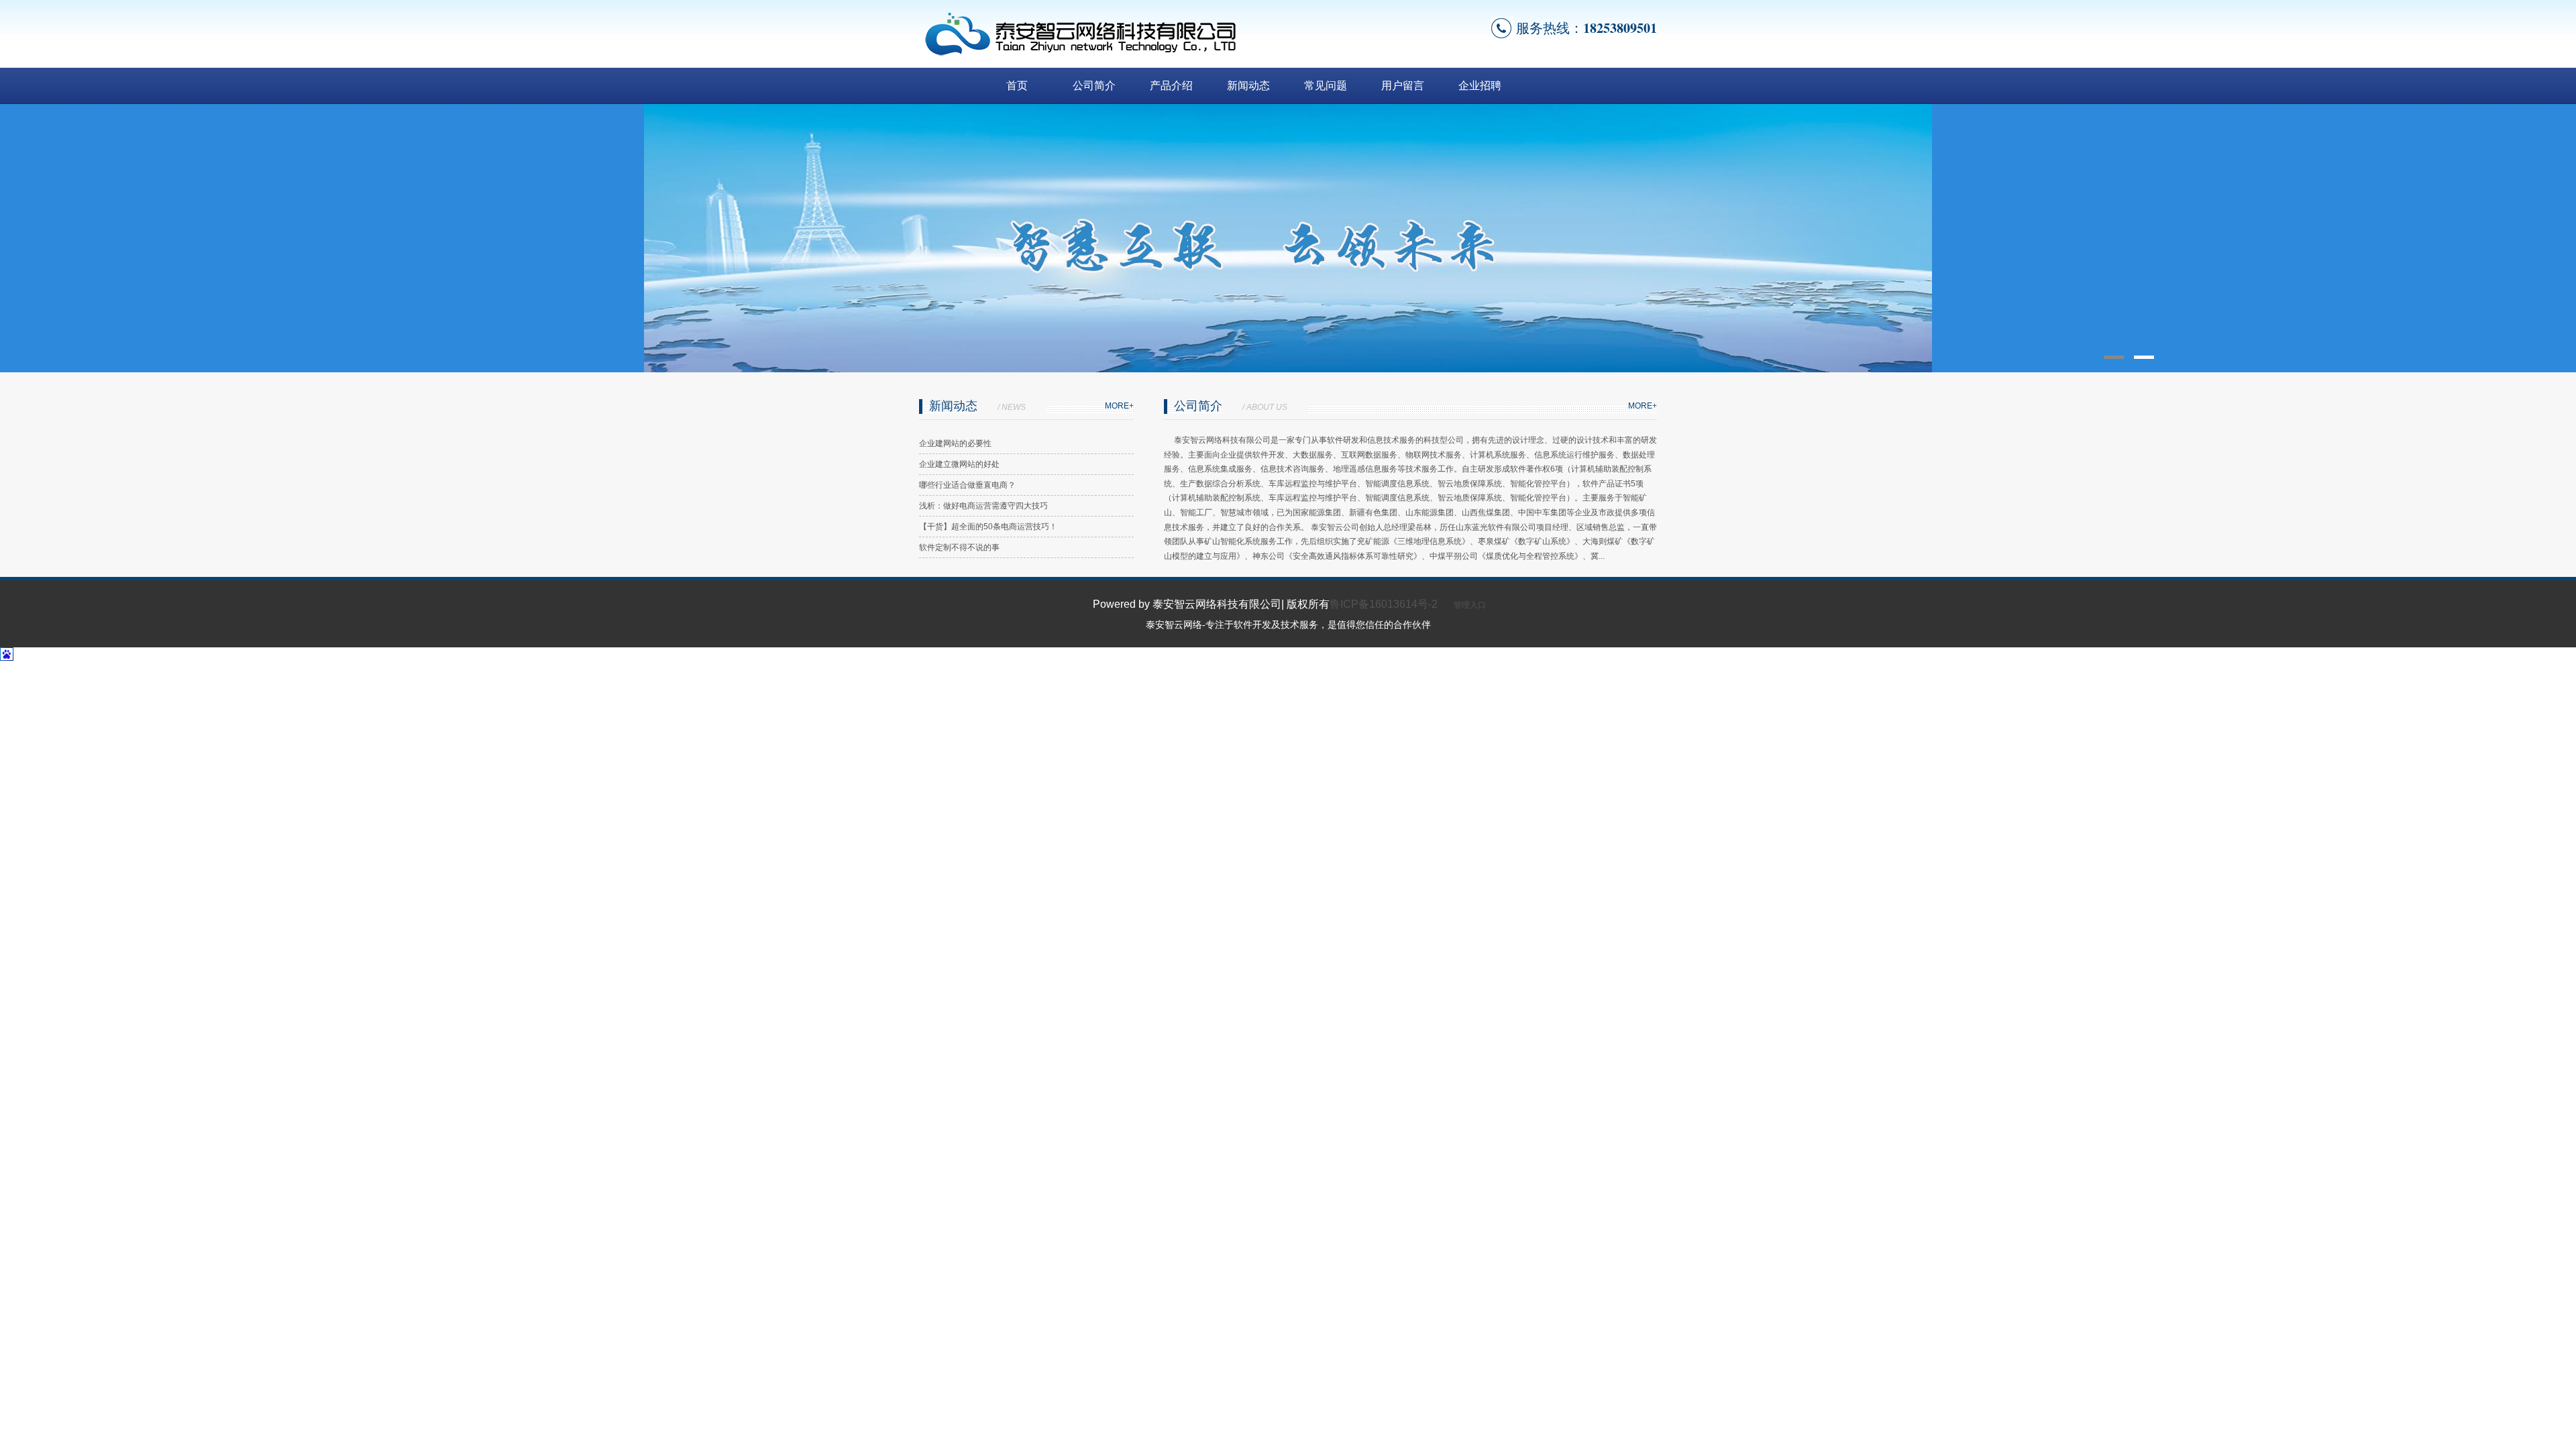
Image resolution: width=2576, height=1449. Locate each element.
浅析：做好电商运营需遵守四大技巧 (983, 506)
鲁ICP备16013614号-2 (1384, 604)
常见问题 (1326, 86)
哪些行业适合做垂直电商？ (967, 485)
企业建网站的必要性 (955, 443)
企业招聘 (1480, 86)
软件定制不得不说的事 (959, 547)
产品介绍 (1171, 86)
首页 (1017, 86)
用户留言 (1403, 86)
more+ (1119, 406)
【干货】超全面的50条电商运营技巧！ (988, 527)
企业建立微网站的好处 (959, 464)
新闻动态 (1248, 86)
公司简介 (1094, 86)
